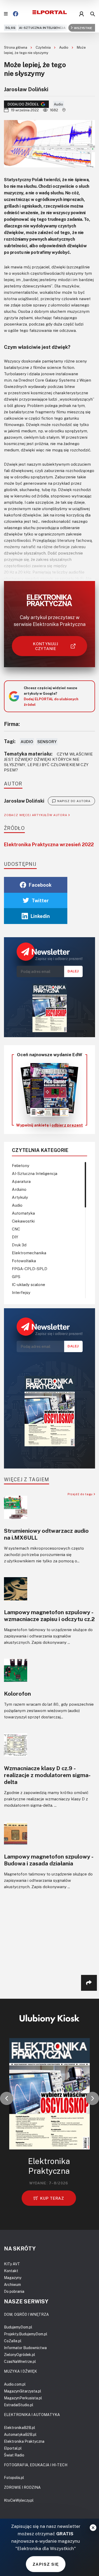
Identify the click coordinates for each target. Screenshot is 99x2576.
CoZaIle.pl (13, 2341)
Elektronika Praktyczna (24, 2441)
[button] (7, 2098)
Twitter (40, 900)
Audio (64, 47)
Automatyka (23, 1213)
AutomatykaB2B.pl (20, 2434)
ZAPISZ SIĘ (46, 2564)
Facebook (40, 885)
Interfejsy (21, 1292)
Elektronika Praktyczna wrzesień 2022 (49, 844)
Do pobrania (14, 2291)
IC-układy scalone (29, 1284)
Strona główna (16, 47)
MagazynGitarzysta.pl (23, 2391)
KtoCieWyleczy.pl (19, 2500)
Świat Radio (14, 2455)
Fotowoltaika (24, 1261)
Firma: (12, 724)
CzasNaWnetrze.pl (20, 2361)
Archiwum (12, 2284)
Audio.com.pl (15, 2384)
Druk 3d (19, 1245)
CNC (16, 1229)
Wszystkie (83, 28)
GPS (16, 1276)
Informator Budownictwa (25, 2348)
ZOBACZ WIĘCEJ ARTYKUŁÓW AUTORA (36, 815)
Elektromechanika (29, 1253)
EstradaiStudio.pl (19, 2405)
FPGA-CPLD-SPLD (30, 1269)
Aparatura (21, 1181)
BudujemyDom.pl (18, 2327)
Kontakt (11, 2271)
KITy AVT (12, 2264)
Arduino (19, 1189)
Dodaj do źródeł (23, 104)
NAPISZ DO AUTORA (74, 801)
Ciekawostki (23, 1221)
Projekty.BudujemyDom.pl (26, 2334)
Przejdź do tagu (81, 1494)
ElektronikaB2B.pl (20, 2428)
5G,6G (10, 28)
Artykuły (20, 1197)
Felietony (21, 1165)
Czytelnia (44, 47)
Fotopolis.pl (14, 2477)
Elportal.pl (13, 2448)
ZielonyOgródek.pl (20, 2355)
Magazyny (13, 2278)
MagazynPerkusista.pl (23, 2398)
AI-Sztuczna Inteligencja (42, 28)
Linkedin (40, 916)
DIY (15, 1237)
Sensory (47, 742)
